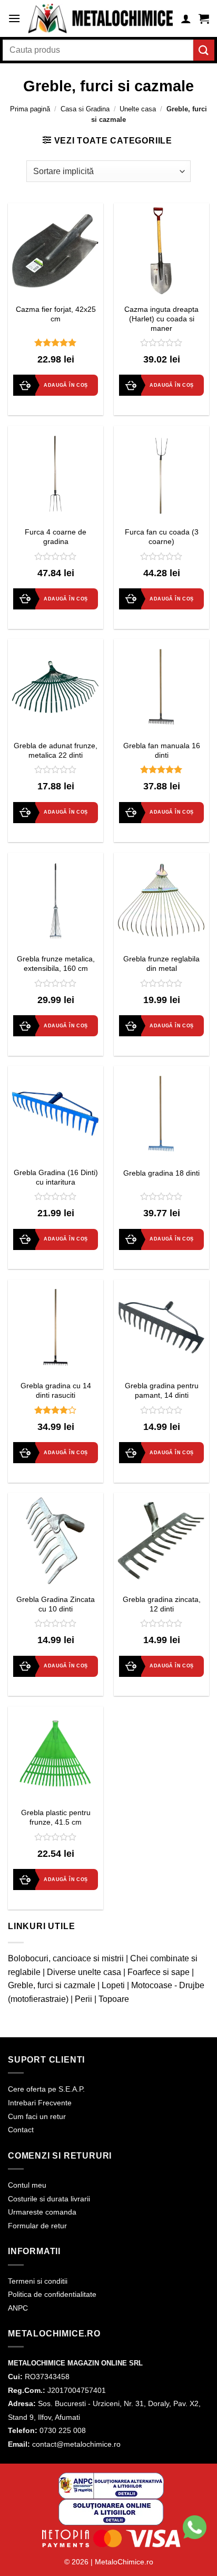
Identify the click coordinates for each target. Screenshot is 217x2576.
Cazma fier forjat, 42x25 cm (56, 314)
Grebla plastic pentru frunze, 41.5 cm (56, 1817)
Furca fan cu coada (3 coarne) (162, 537)
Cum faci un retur (37, 2116)
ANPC (18, 2308)
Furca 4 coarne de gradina (56, 537)
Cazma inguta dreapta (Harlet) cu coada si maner (161, 319)
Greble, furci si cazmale (52, 1985)
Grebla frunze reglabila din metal (161, 964)
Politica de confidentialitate (52, 2294)
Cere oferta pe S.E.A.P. (46, 2089)
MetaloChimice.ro (124, 2562)
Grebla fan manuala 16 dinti (162, 751)
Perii (83, 1999)
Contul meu (27, 2185)
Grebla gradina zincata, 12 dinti (162, 1604)
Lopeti (113, 1985)
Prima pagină (30, 109)
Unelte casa (138, 109)
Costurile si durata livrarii (49, 2199)
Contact (21, 2130)
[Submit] (204, 50)
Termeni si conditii (38, 2281)
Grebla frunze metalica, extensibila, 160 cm (56, 964)
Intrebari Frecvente (40, 2103)
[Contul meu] (186, 18)
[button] (14, 18)
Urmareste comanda (42, 2212)
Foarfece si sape (159, 1972)
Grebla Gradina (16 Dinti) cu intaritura (56, 1177)
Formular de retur (37, 2226)
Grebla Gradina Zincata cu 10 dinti (56, 1604)
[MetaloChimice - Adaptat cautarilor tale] (101, 19)
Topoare (114, 1999)
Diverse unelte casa (84, 1972)
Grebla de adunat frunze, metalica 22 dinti (56, 751)
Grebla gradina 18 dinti (161, 1173)
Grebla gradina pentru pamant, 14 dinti (162, 1391)
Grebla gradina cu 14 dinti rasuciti (56, 1391)
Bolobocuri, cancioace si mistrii (66, 1958)
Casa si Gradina (85, 109)
